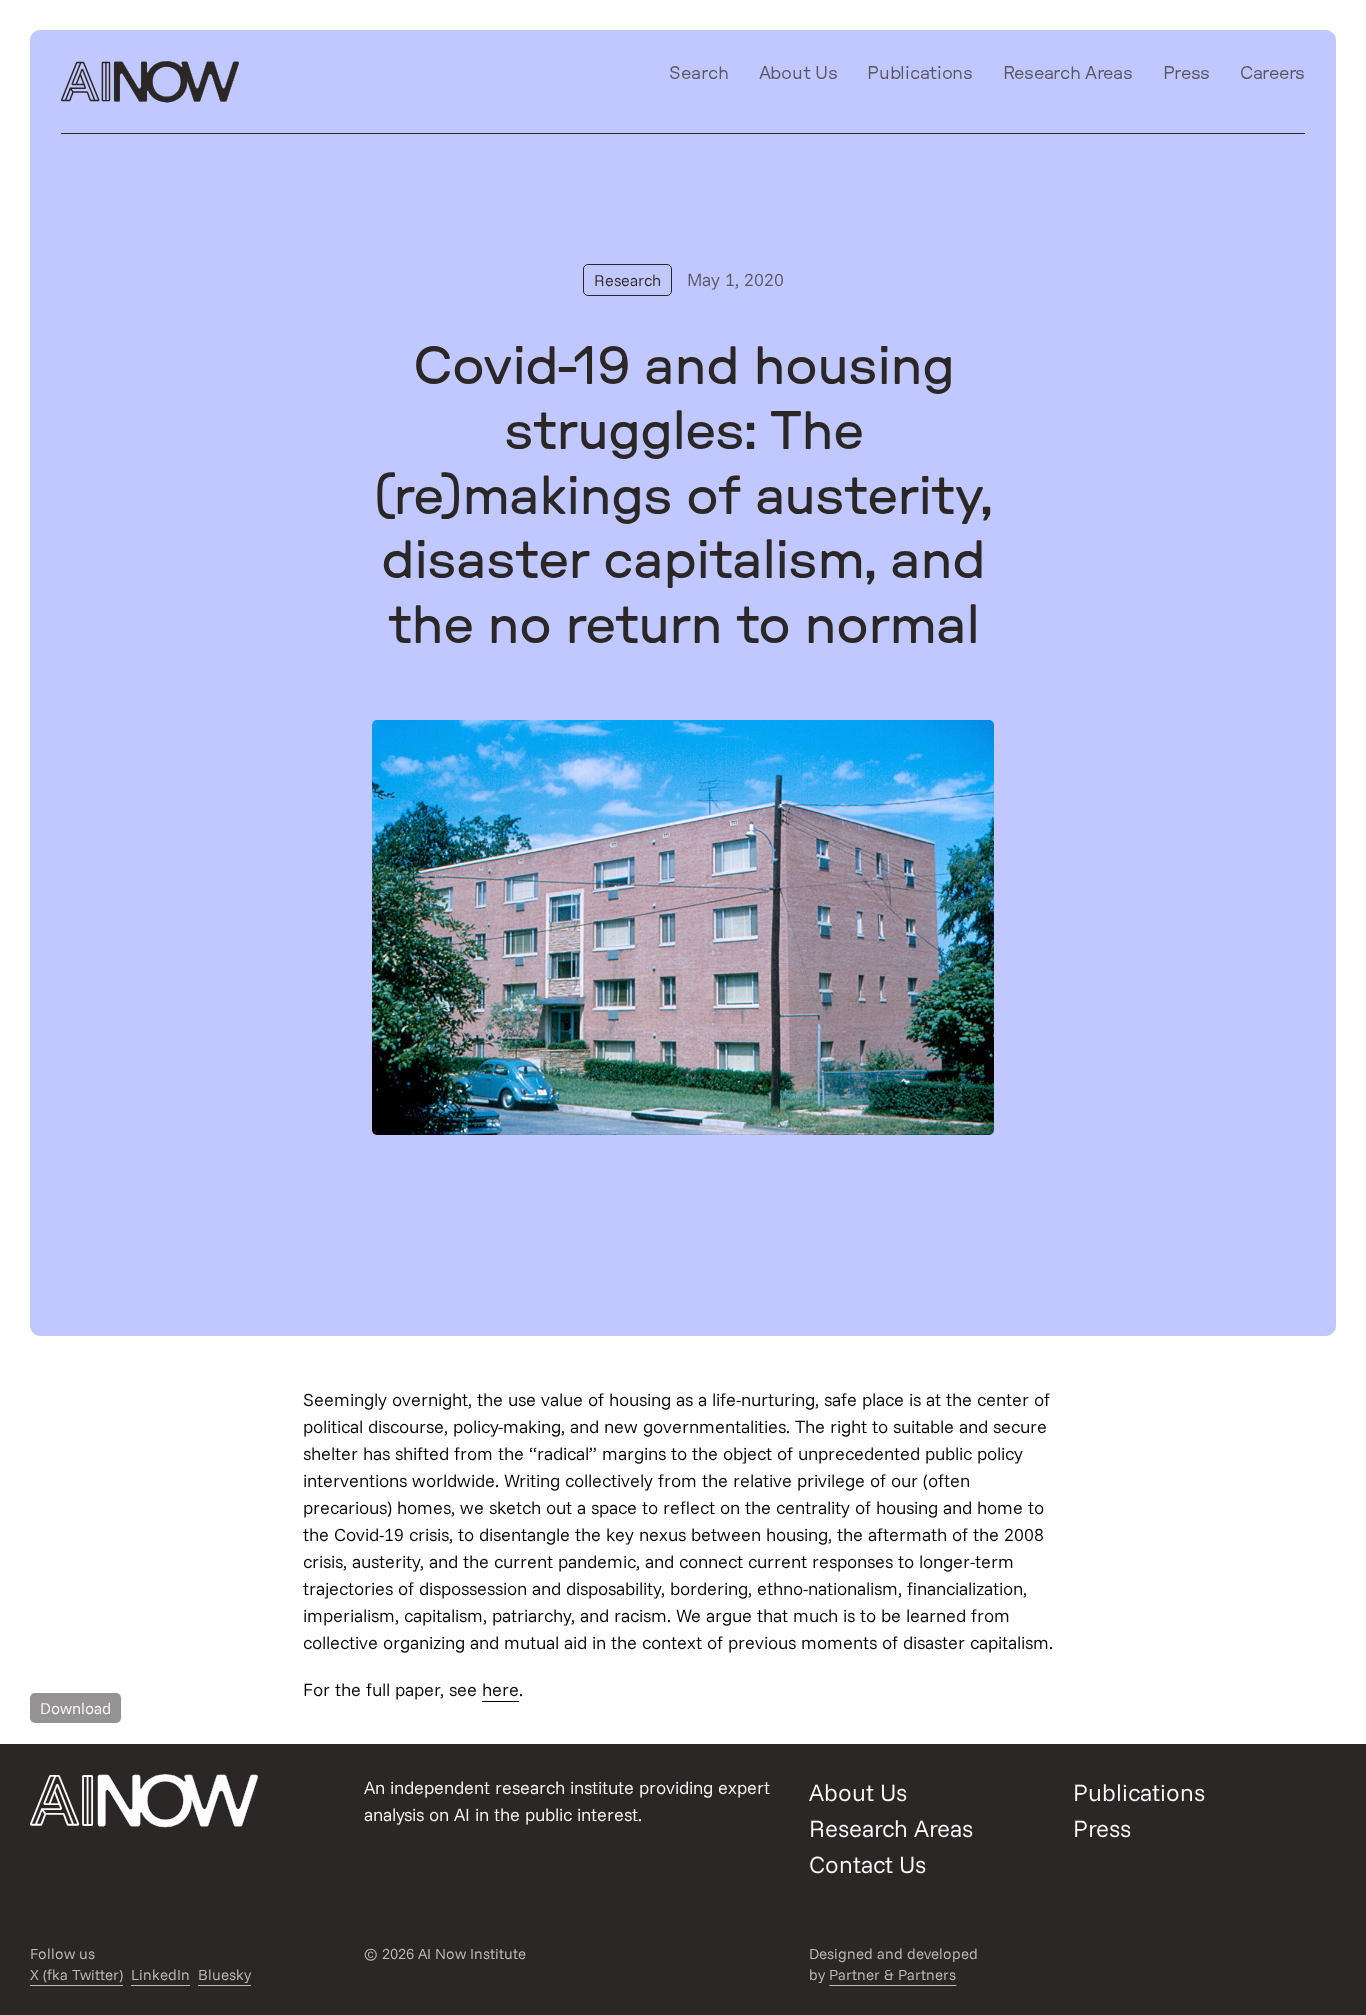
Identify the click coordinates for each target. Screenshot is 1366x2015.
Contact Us (867, 1864)
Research (627, 280)
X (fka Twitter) (76, 1974)
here (500, 1689)
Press (1187, 74)
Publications (919, 74)
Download (75, 1708)
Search (699, 74)
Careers (1272, 74)
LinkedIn (160, 1974)
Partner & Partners (892, 1974)
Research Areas (1068, 74)
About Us (798, 74)
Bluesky (224, 1974)
